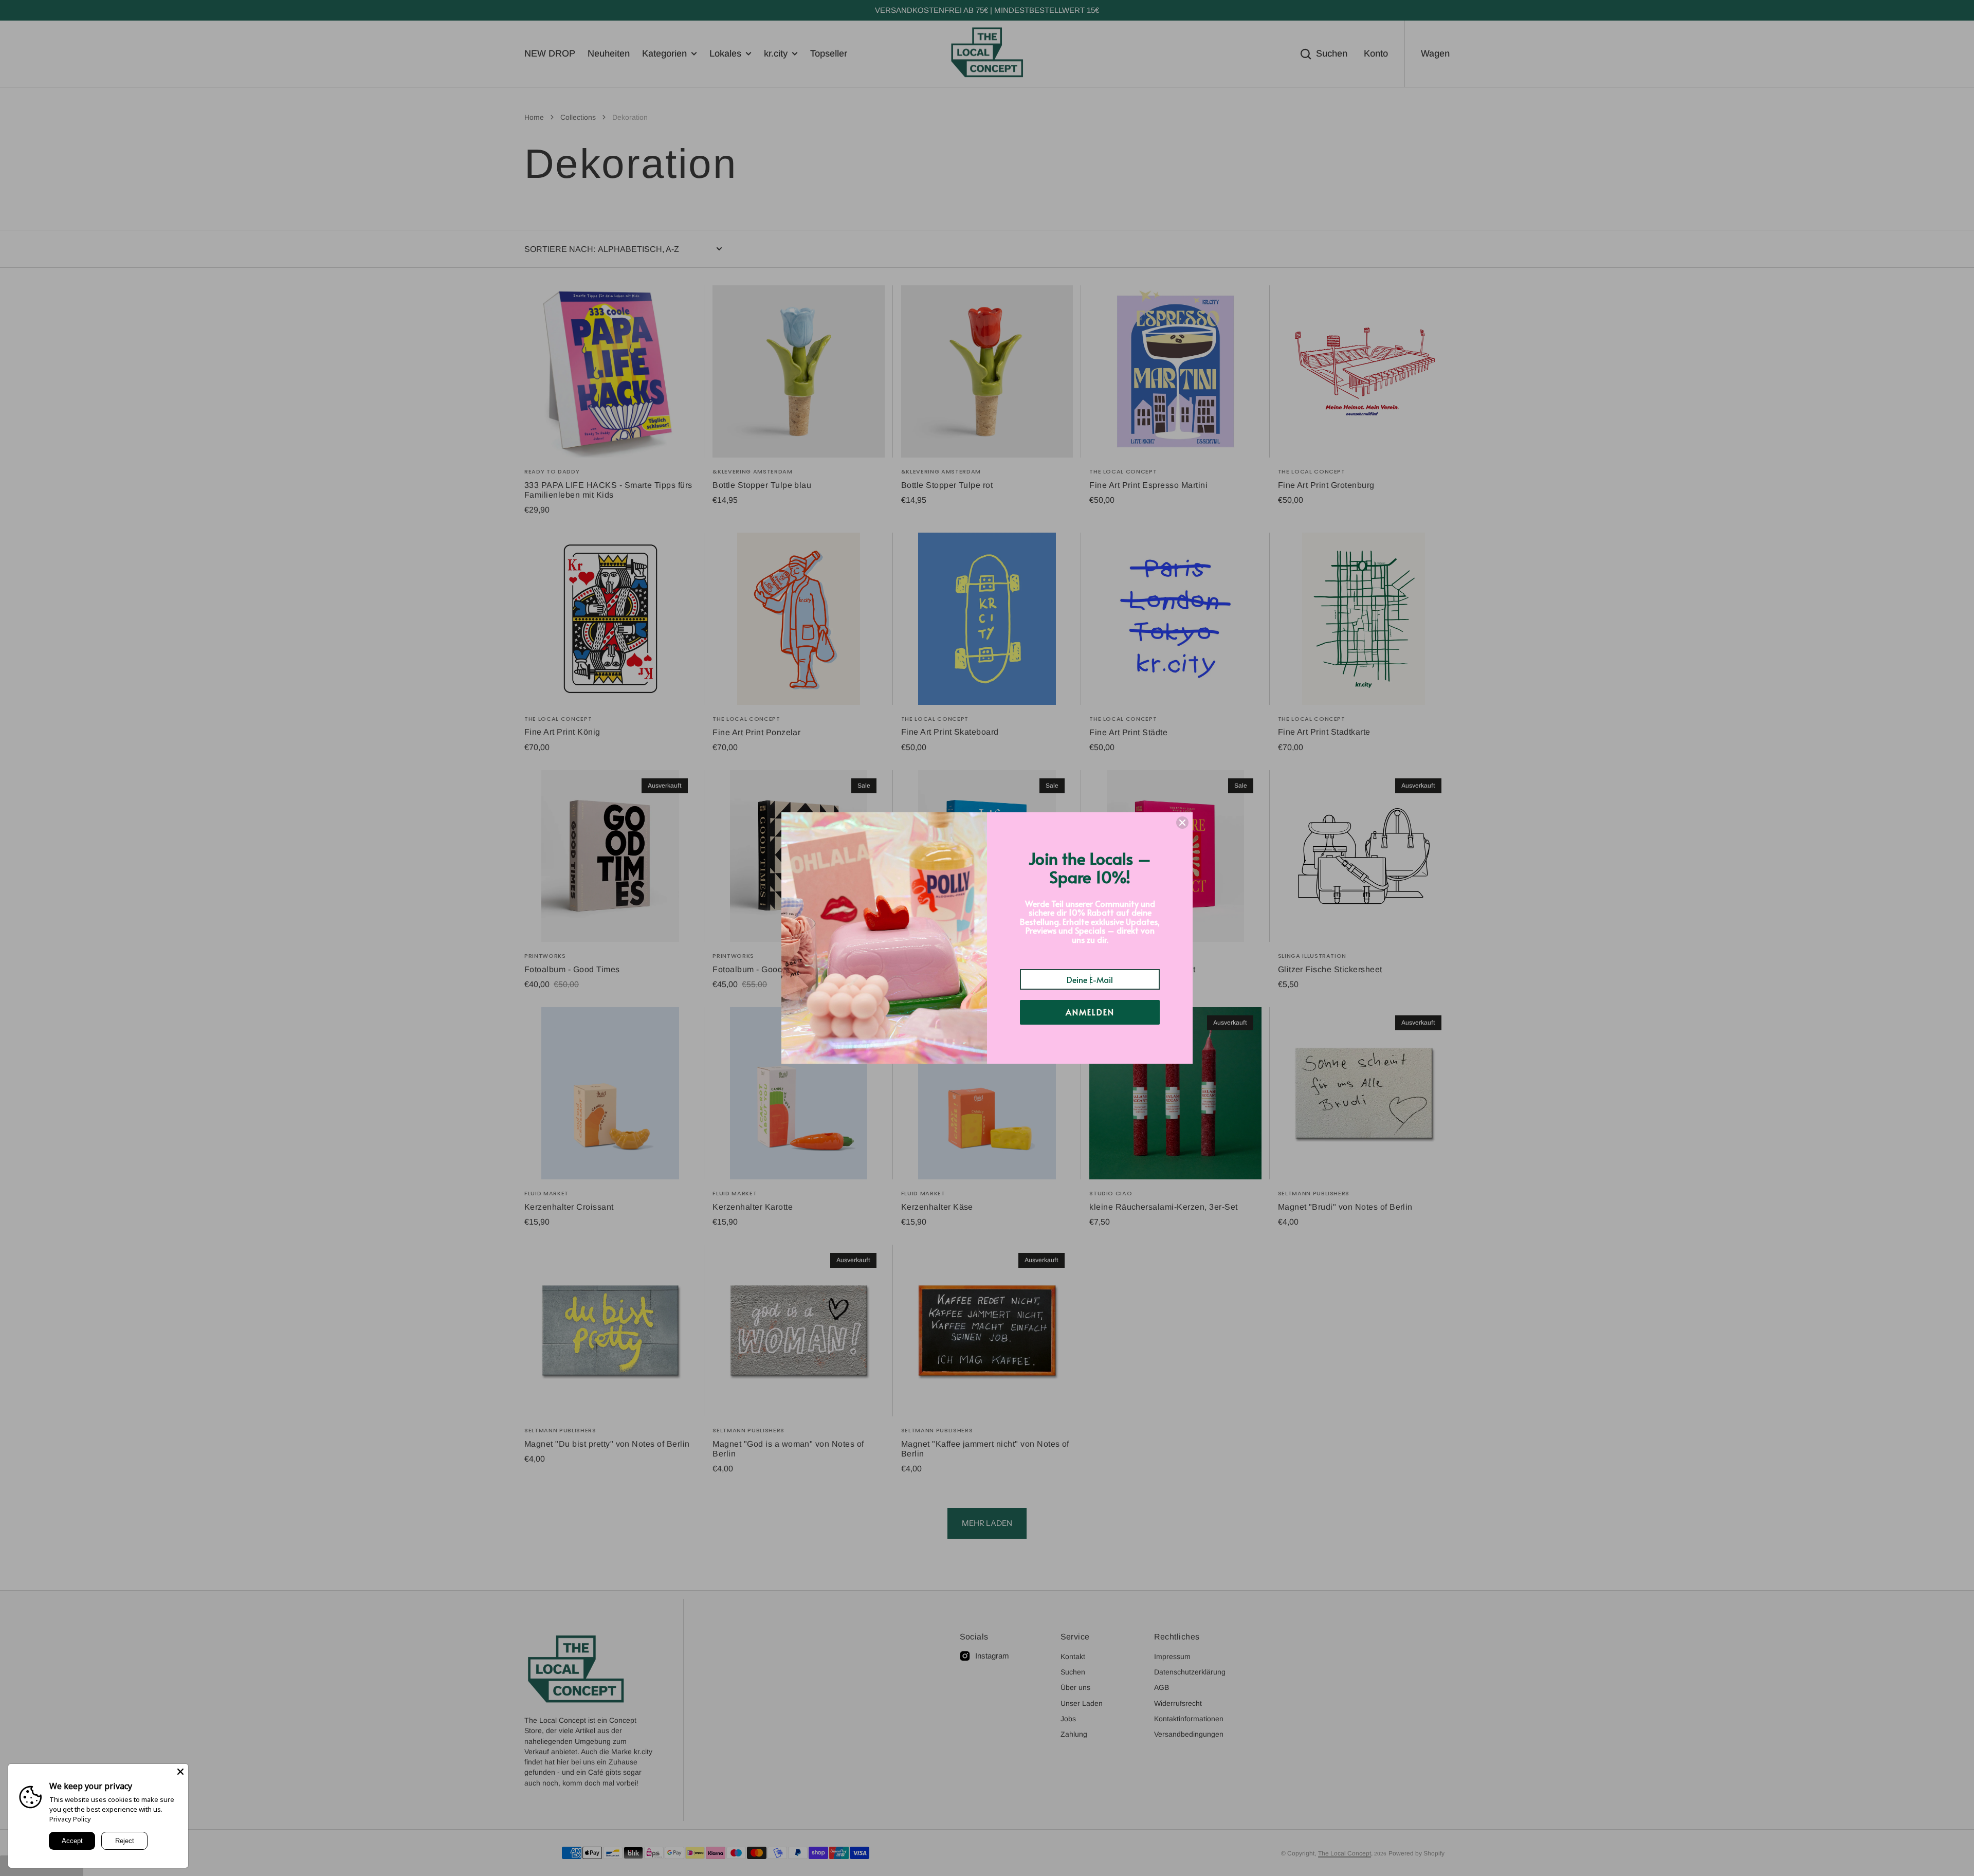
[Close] (180, 1772)
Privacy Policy (70, 1819)
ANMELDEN (1090, 1012)
